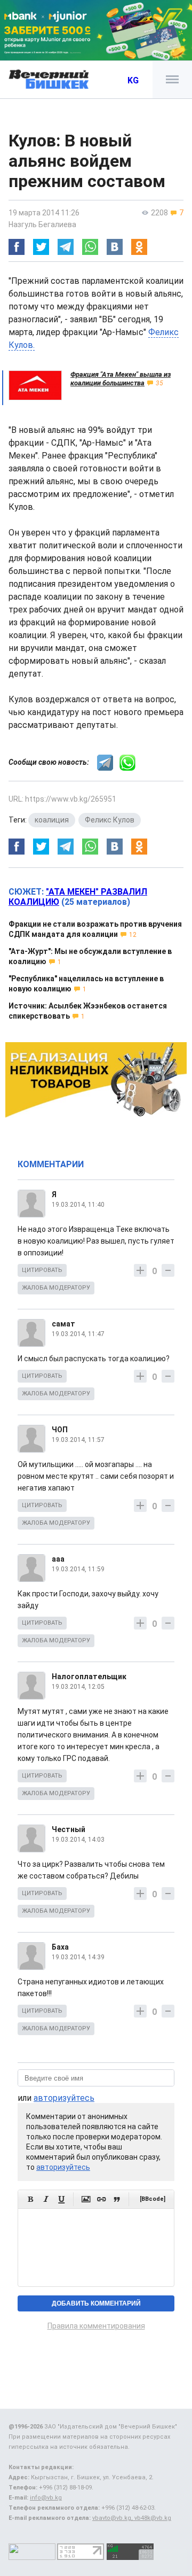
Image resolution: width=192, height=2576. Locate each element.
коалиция (52, 820)
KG (133, 80)
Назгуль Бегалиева (42, 224)
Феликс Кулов (110, 820)
